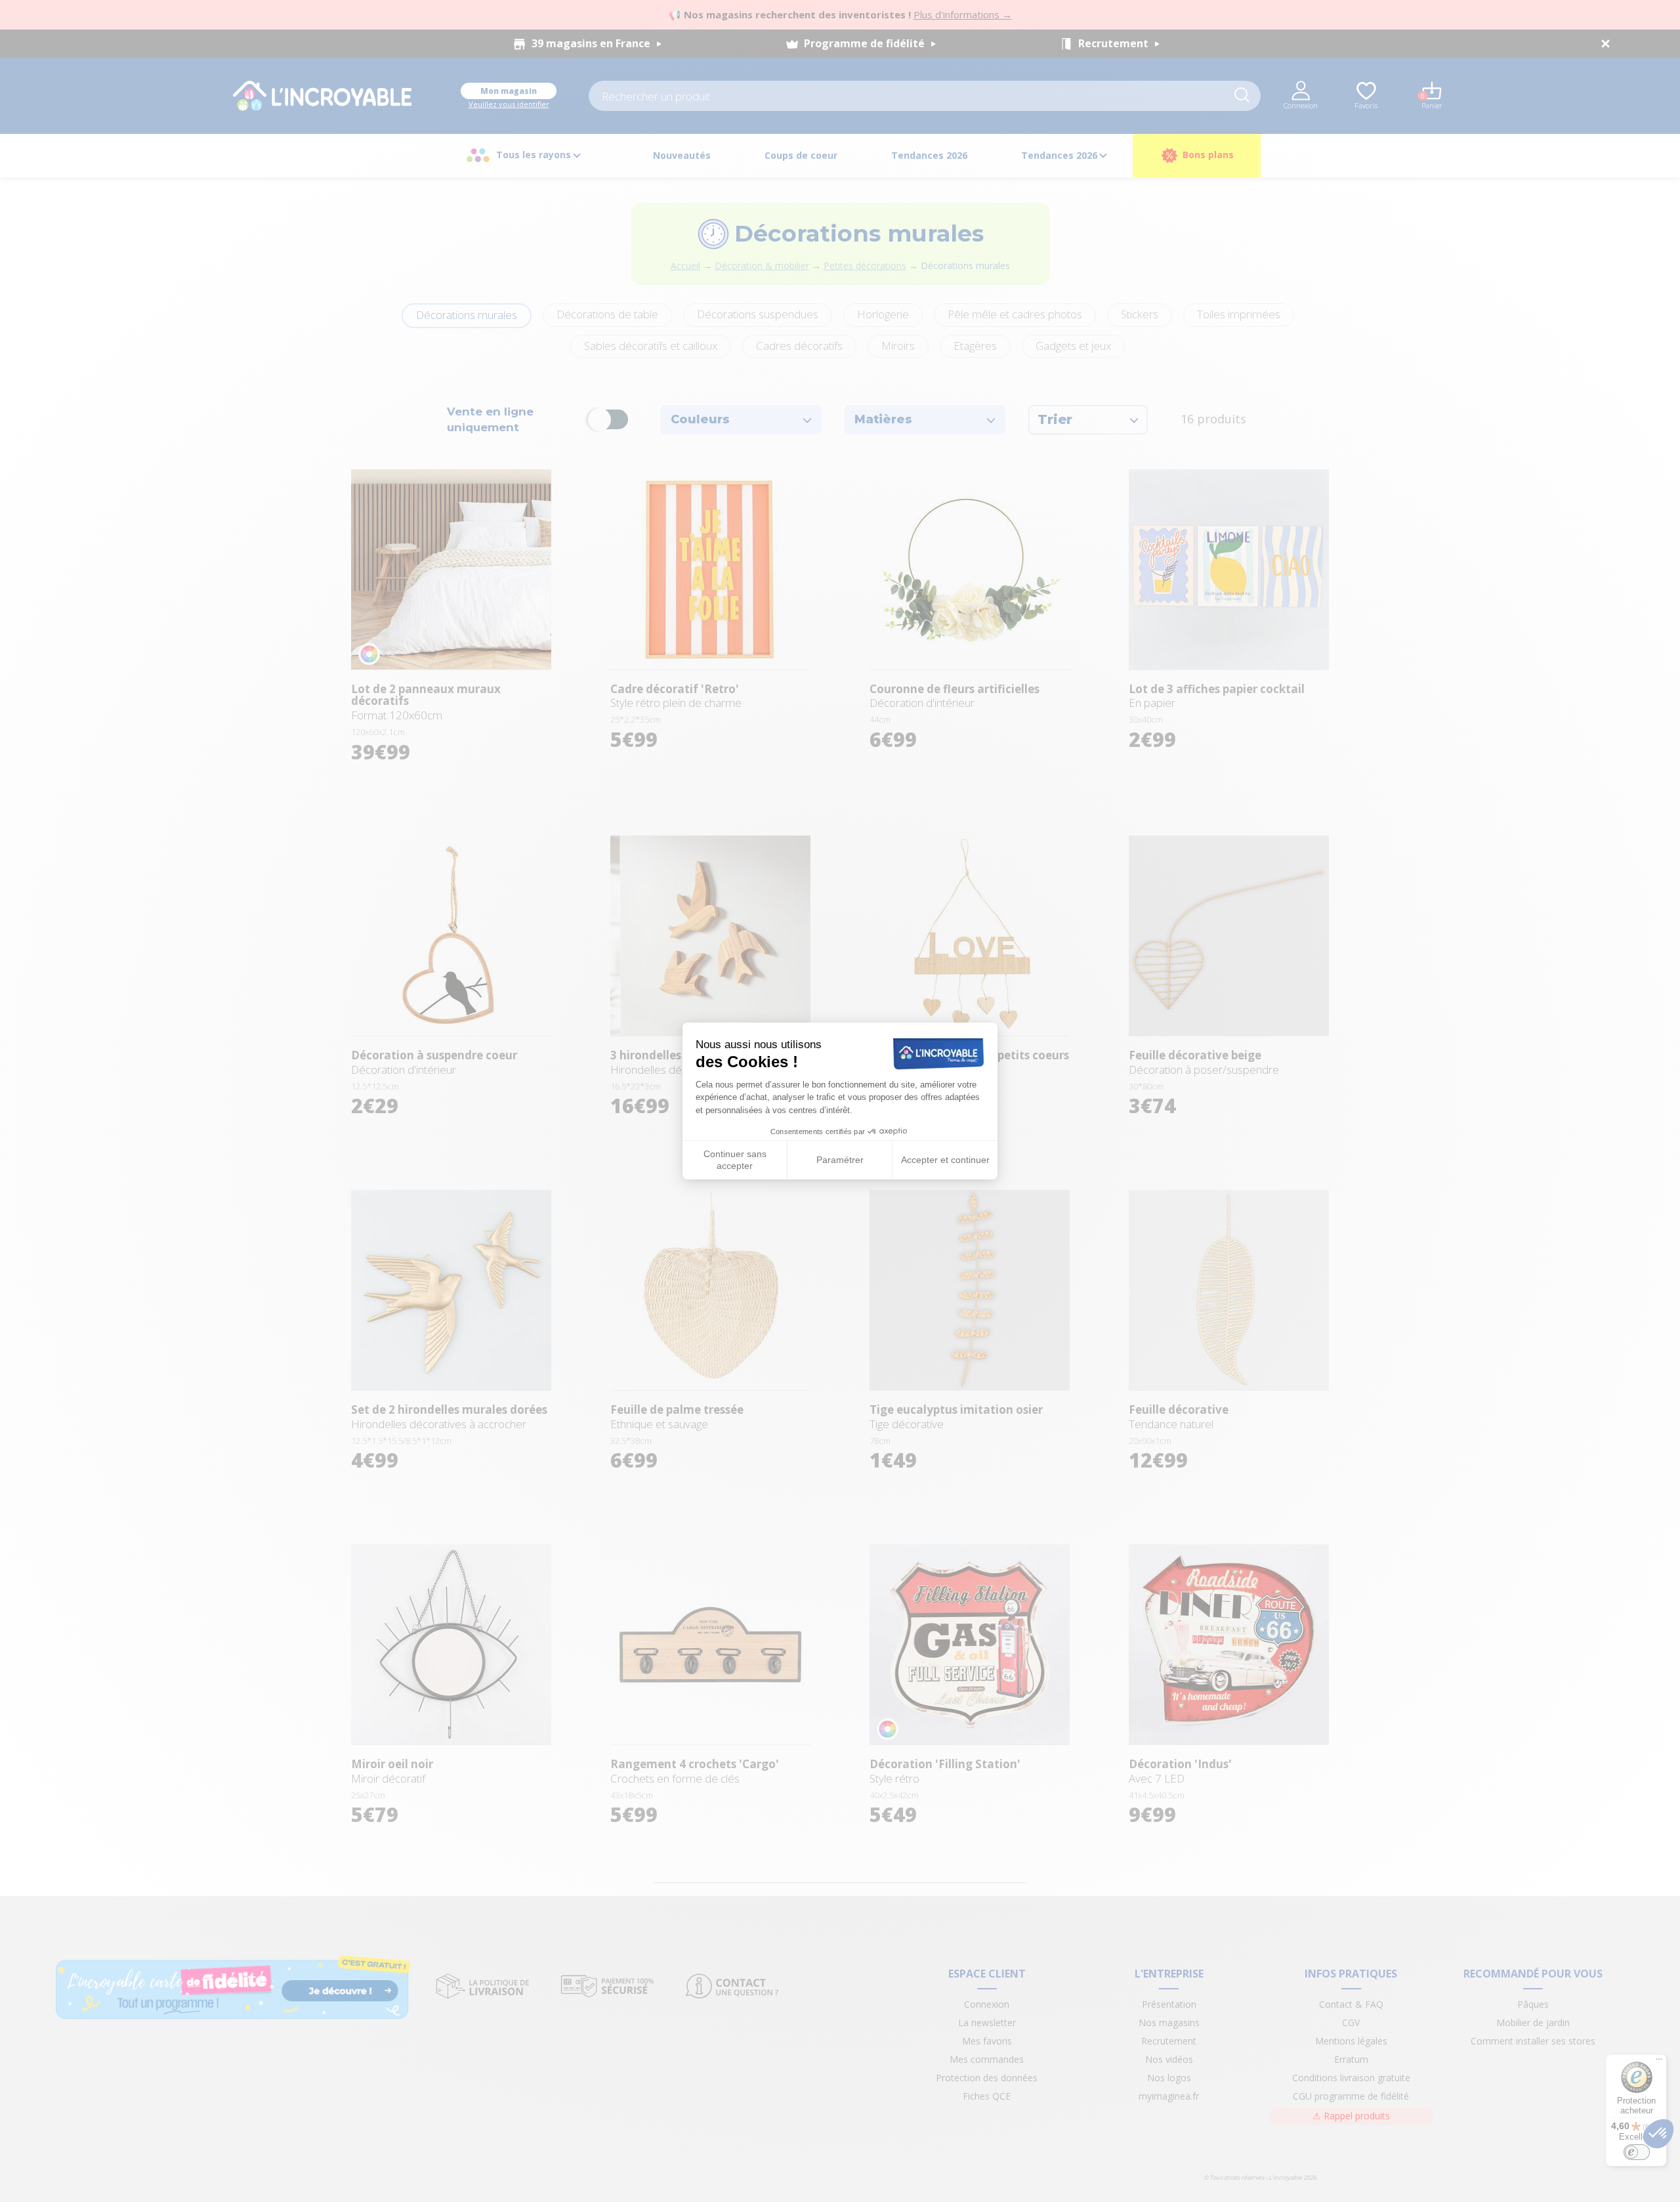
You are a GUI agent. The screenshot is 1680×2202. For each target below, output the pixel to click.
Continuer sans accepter (735, 1160)
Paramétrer (840, 1160)
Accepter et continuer (945, 1160)
